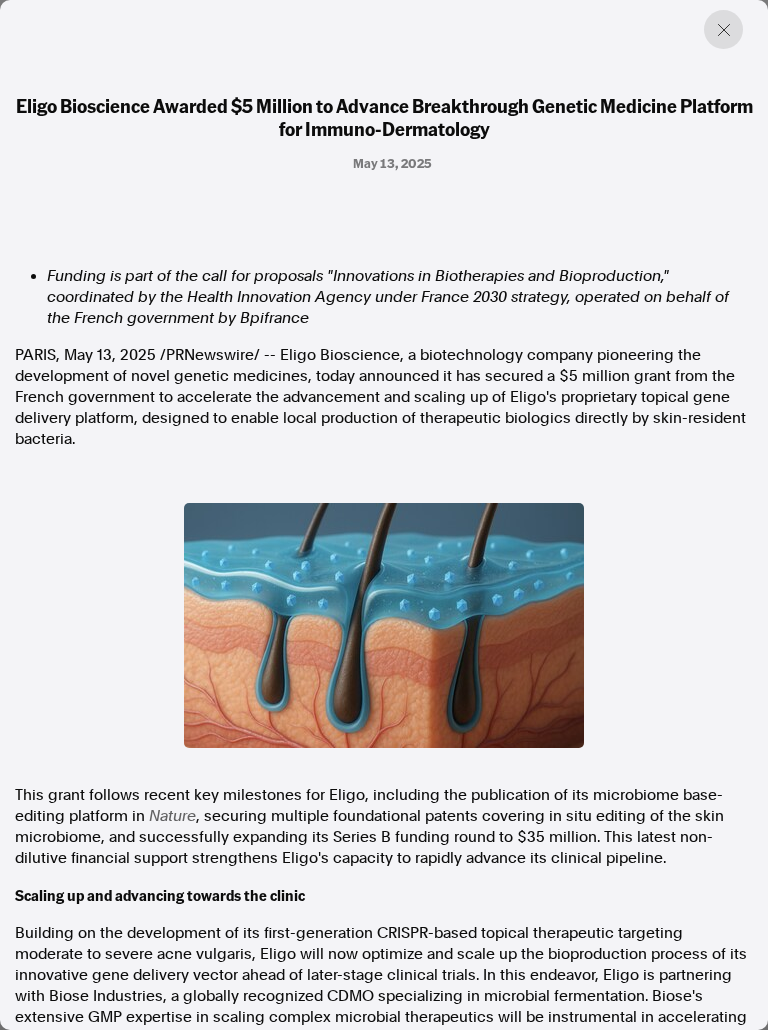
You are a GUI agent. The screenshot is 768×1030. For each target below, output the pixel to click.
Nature (172, 816)
